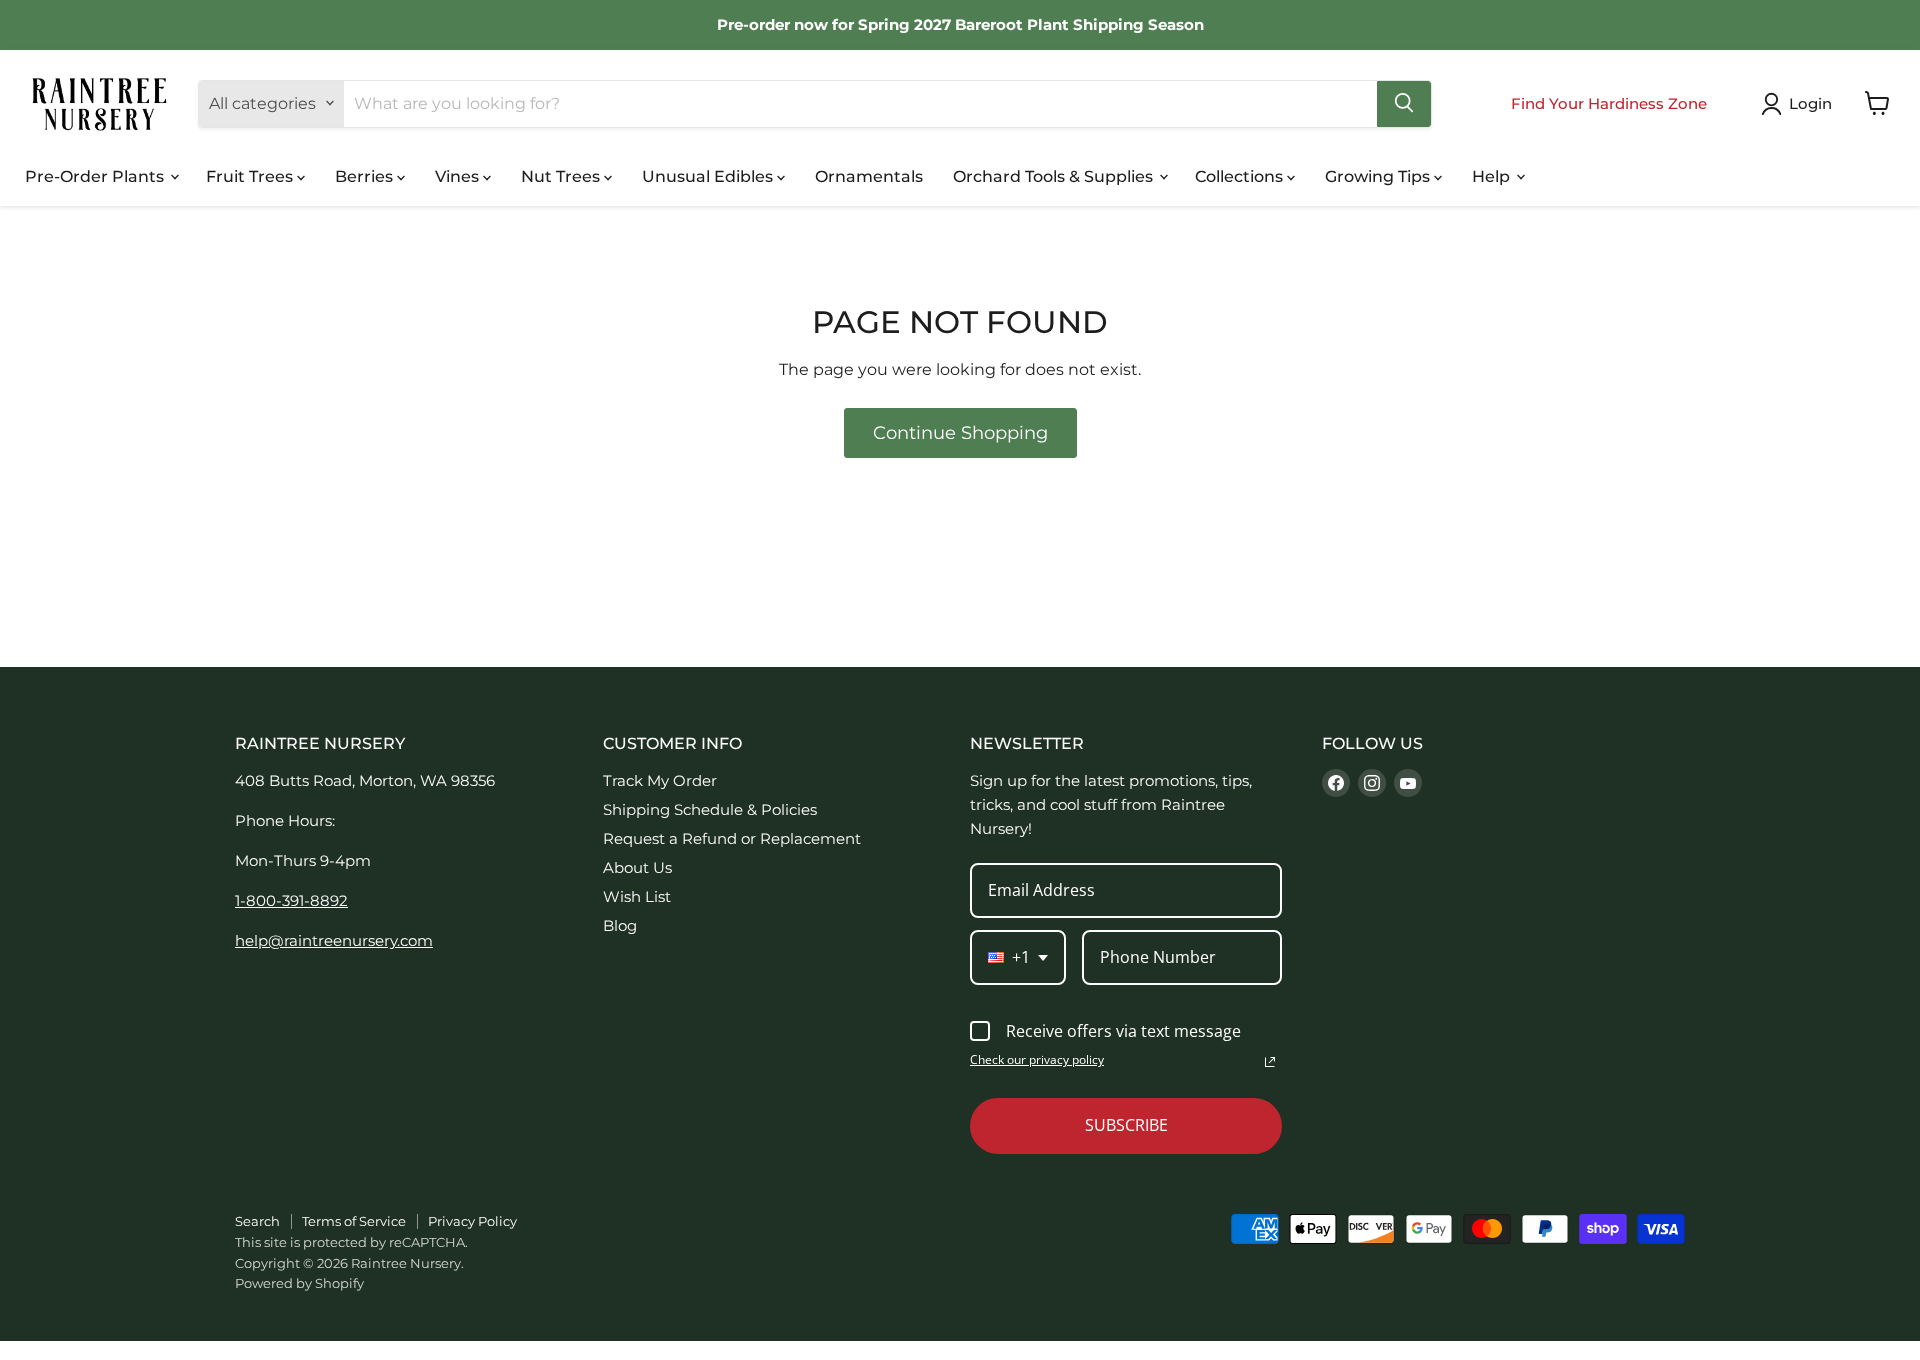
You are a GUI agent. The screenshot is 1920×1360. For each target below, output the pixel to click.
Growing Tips (1379, 175)
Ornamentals (869, 175)
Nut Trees (562, 175)
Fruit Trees (251, 175)
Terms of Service (354, 1221)
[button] (1800, 104)
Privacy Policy (472, 1221)
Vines (459, 175)
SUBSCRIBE (1126, 1125)
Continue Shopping (960, 433)
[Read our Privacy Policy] (1270, 1062)
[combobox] (1018, 957)
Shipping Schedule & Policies (710, 809)
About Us (637, 867)
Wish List (637, 896)
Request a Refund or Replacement (732, 838)
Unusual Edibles (709, 175)
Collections (1241, 175)
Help (1493, 175)
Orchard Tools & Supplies (1055, 175)
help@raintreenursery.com (334, 940)
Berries (366, 175)
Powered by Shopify (299, 1283)
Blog (620, 925)
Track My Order (660, 780)
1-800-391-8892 (291, 900)
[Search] (1404, 103)
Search (257, 1221)
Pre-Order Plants (96, 175)
